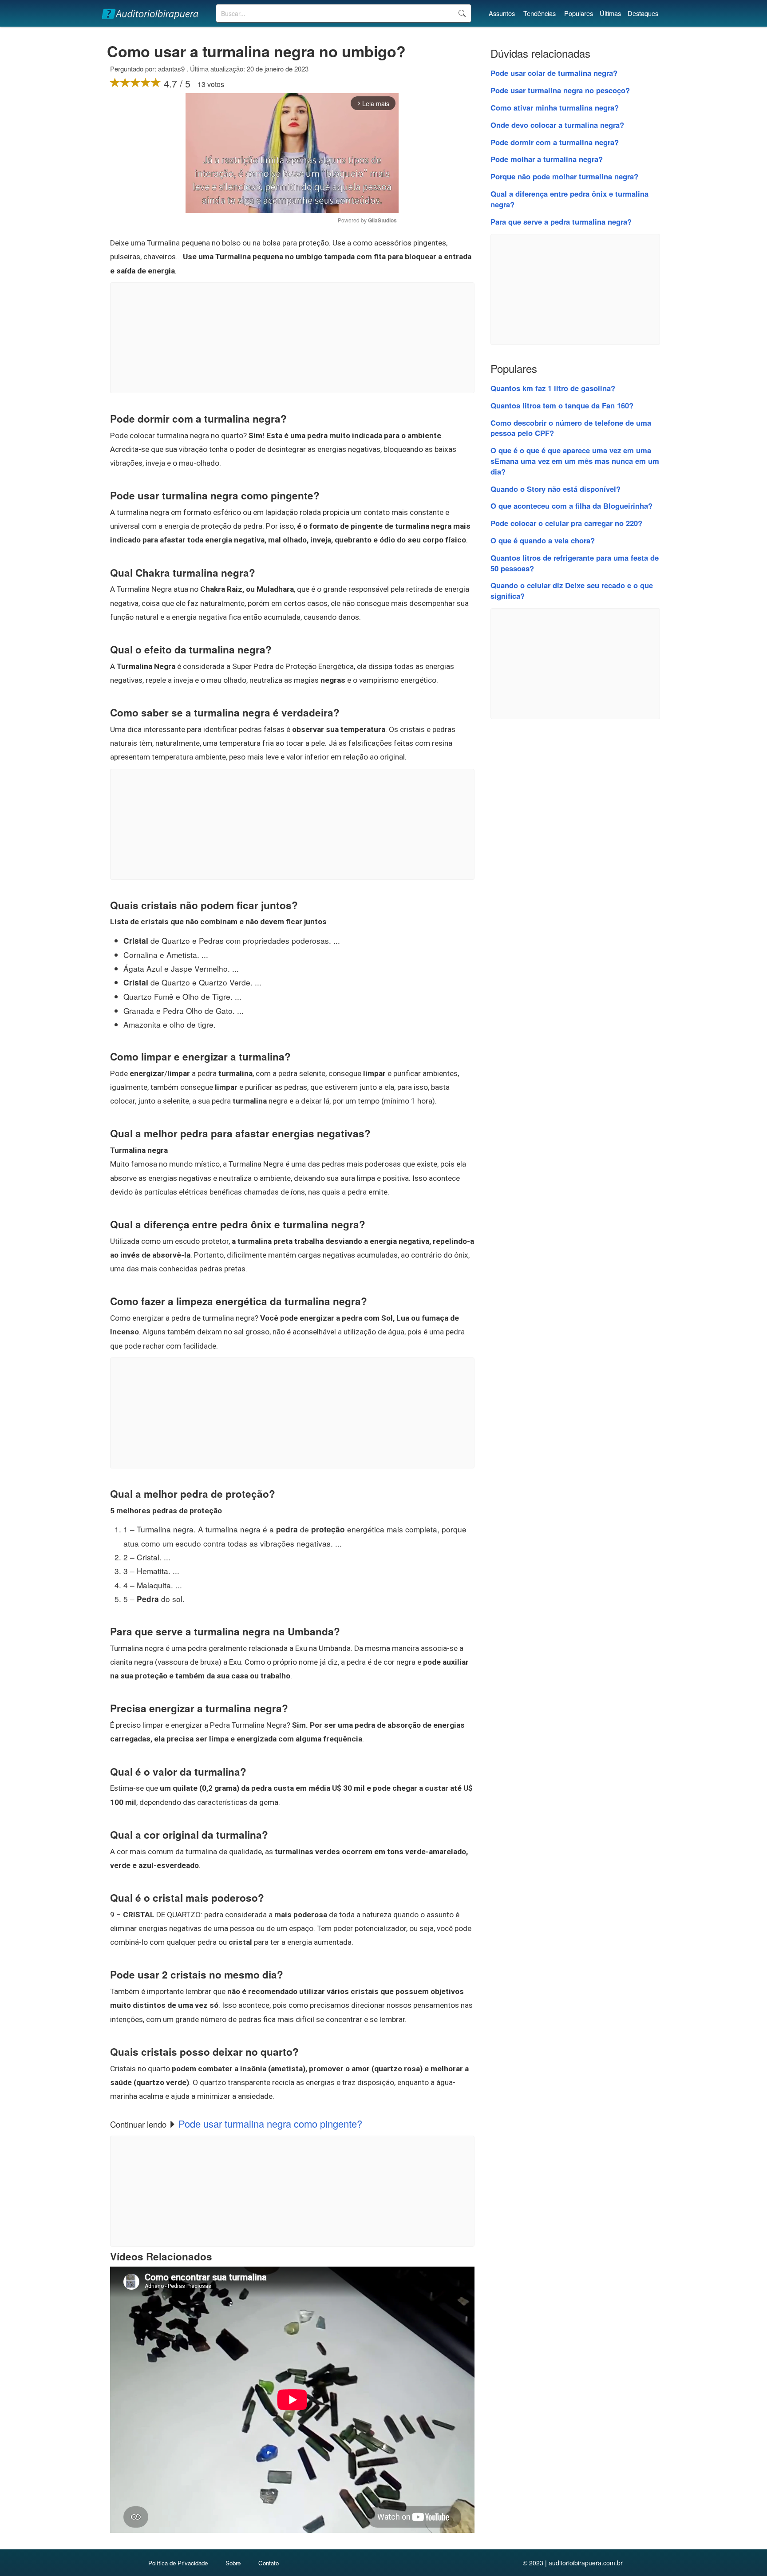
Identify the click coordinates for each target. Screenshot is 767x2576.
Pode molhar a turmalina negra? (547, 159)
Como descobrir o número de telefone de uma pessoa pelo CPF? (571, 428)
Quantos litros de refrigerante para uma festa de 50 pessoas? (575, 563)
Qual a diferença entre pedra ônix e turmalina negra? (569, 199)
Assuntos (502, 13)
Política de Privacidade (178, 2563)
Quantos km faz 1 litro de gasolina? (553, 388)
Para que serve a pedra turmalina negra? (561, 222)
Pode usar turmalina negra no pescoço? (560, 90)
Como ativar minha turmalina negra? (555, 107)
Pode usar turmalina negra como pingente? (270, 2123)
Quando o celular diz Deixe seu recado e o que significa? (572, 590)
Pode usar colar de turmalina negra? (554, 73)
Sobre (233, 2563)
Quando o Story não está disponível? (555, 489)
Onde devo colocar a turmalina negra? (557, 125)
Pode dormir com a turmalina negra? (555, 142)
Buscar (462, 13)
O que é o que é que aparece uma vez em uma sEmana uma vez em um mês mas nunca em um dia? (575, 461)
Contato (269, 2563)
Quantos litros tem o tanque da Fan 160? (562, 405)
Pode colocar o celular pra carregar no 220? (566, 523)
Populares (579, 13)
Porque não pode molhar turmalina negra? (564, 176)
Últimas (610, 13)
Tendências (540, 13)
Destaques (643, 13)
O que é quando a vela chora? (543, 540)
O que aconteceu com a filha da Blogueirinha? (571, 506)
